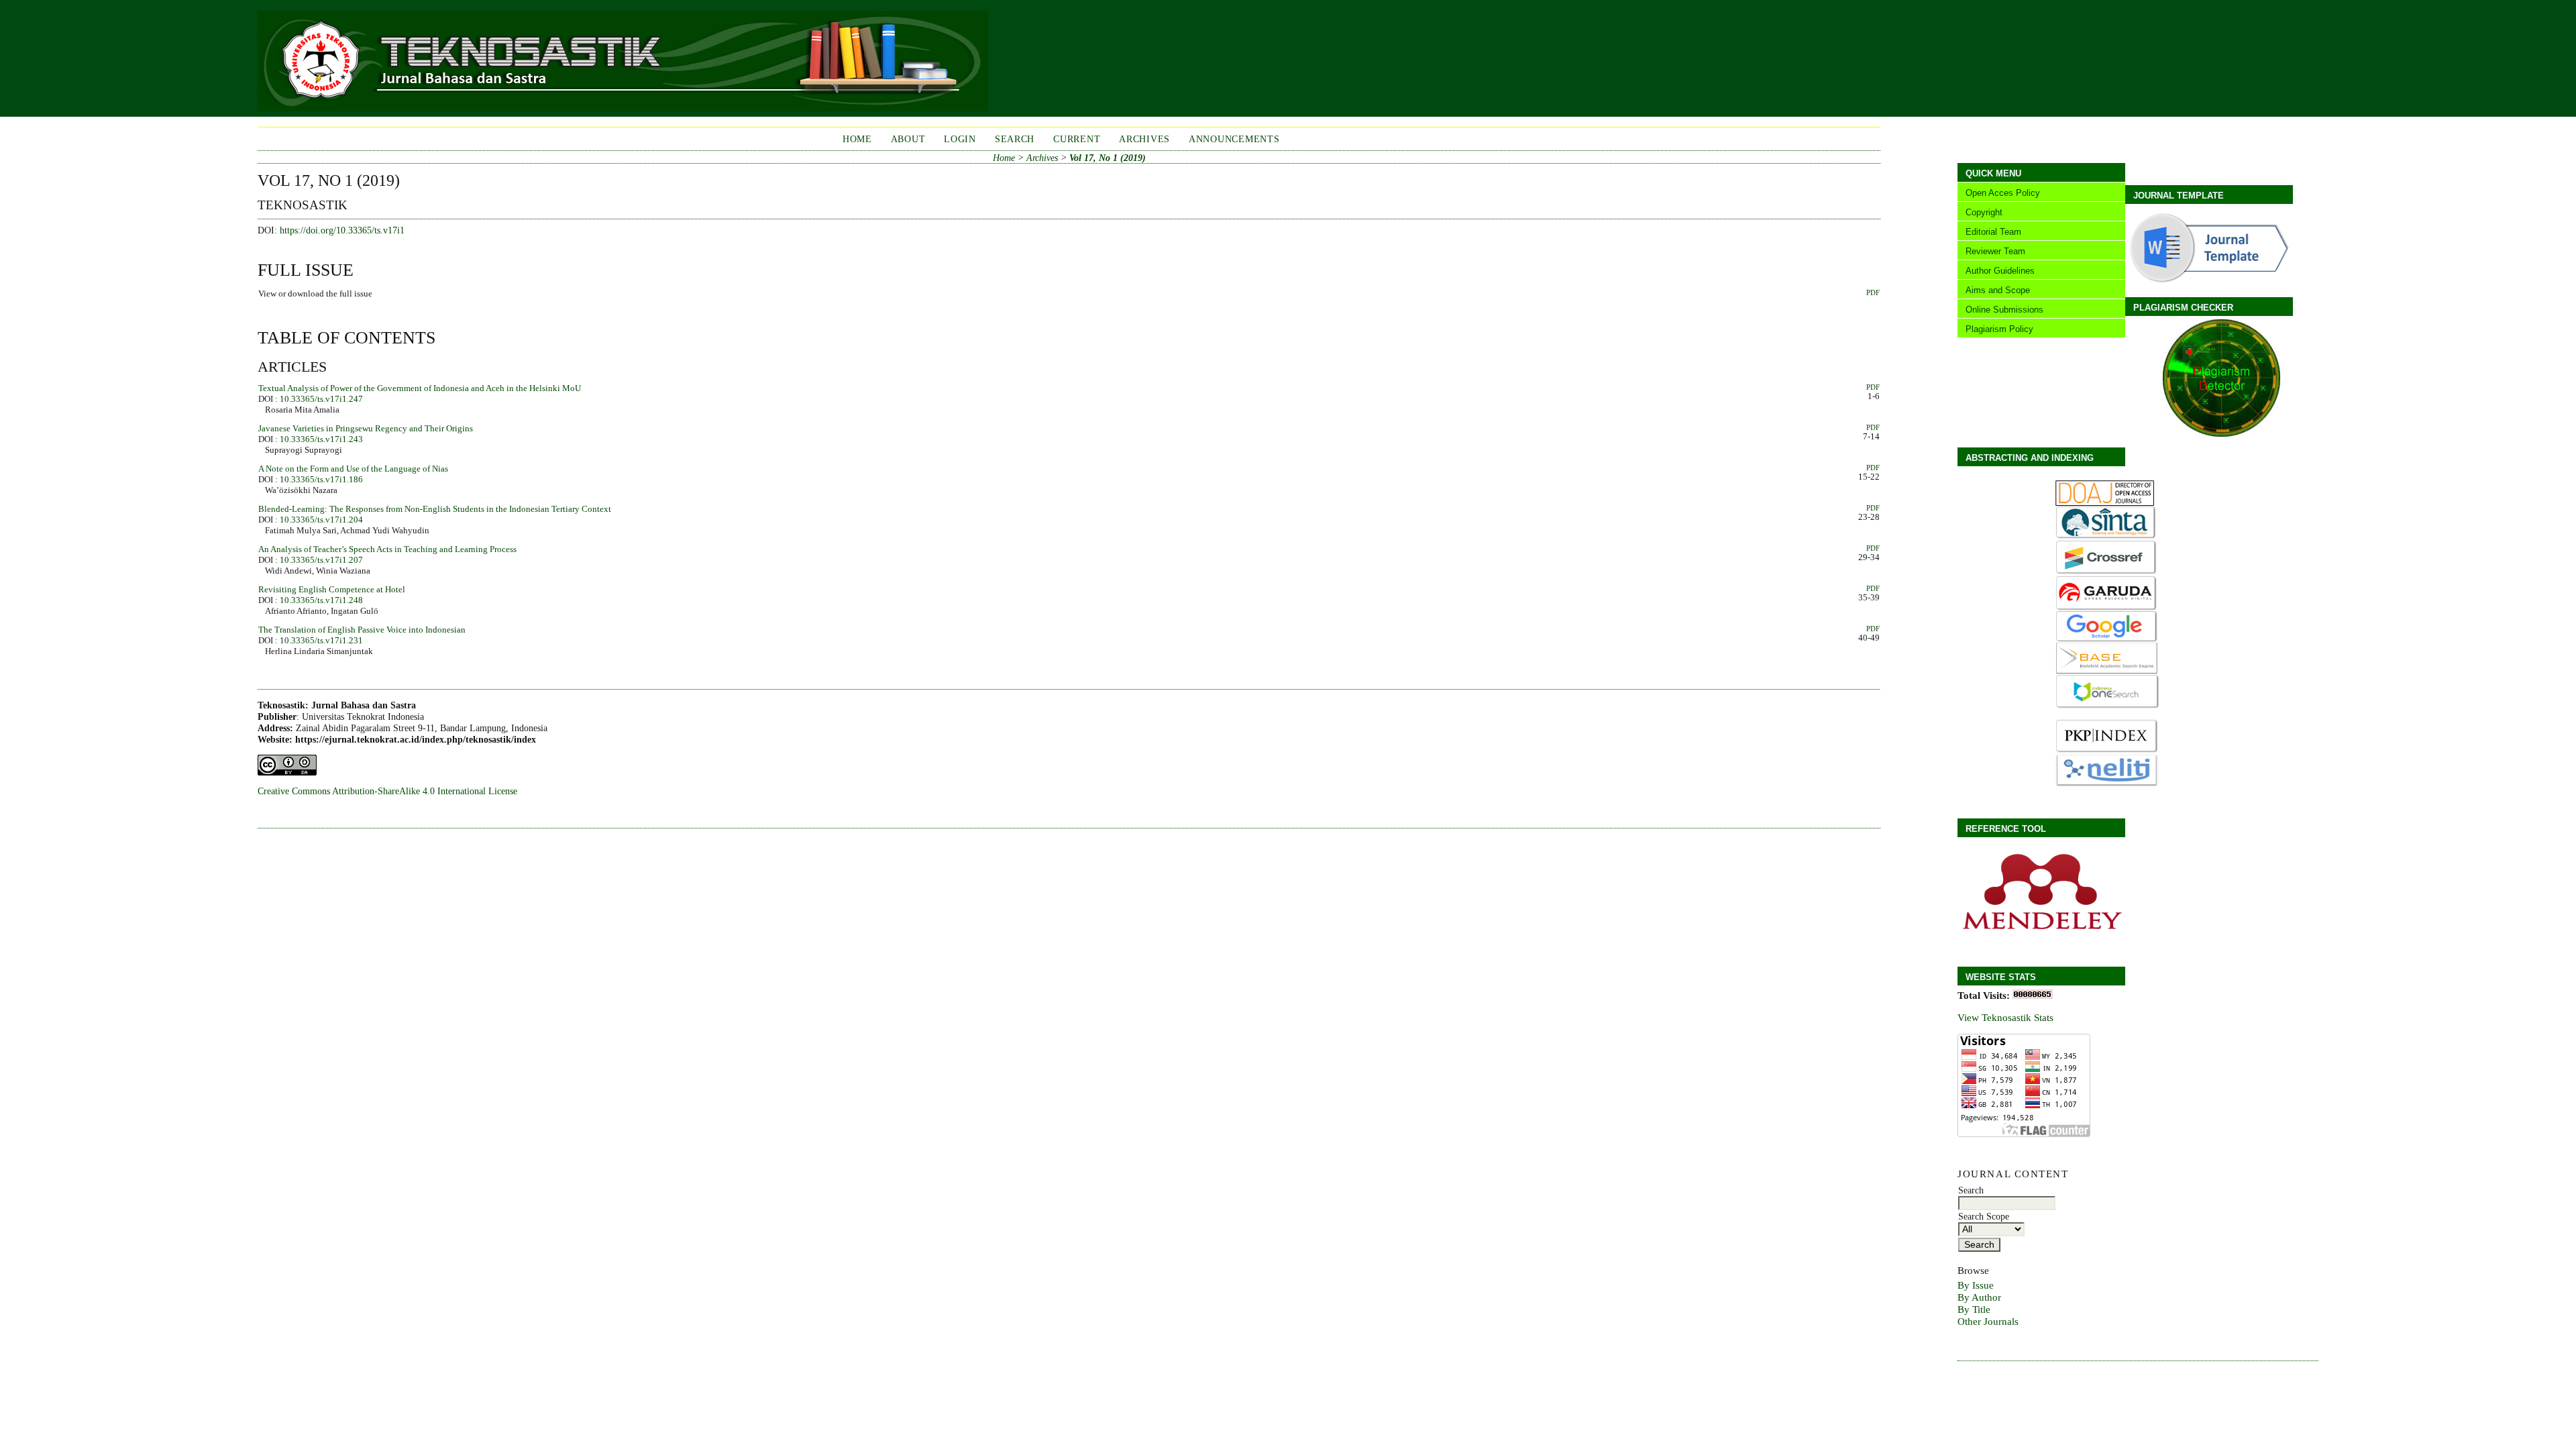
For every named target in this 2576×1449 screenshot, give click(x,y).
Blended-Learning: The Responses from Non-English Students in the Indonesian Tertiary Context (435, 509)
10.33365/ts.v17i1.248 (321, 600)
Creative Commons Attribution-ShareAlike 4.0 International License (387, 791)
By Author (1979, 1297)
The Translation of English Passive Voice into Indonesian (362, 630)
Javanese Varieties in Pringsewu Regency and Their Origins (366, 428)
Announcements (1234, 139)
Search (1015, 139)
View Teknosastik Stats (2005, 1017)
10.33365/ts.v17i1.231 (321, 640)
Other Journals (1988, 1321)
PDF (1873, 292)
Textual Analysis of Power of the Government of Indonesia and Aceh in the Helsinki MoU (420, 388)
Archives (1144, 139)
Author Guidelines (2000, 271)
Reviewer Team (1995, 251)
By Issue (1976, 1285)
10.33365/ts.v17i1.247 (321, 399)
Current (1077, 139)
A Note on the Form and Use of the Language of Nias (353, 469)
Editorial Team (1993, 232)
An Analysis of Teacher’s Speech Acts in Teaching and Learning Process (387, 549)
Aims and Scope (1998, 290)
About (908, 139)
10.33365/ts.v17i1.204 (321, 520)
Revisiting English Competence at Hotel (332, 589)
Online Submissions (2004, 310)
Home (857, 139)
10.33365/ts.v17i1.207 (321, 560)
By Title (1974, 1309)
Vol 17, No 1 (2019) (1108, 158)
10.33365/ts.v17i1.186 (321, 479)
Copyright (1984, 212)
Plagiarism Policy (1999, 329)
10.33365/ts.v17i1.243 (321, 439)
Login (960, 139)
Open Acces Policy (2003, 193)
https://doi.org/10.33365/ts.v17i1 (342, 230)
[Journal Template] (2207, 283)
